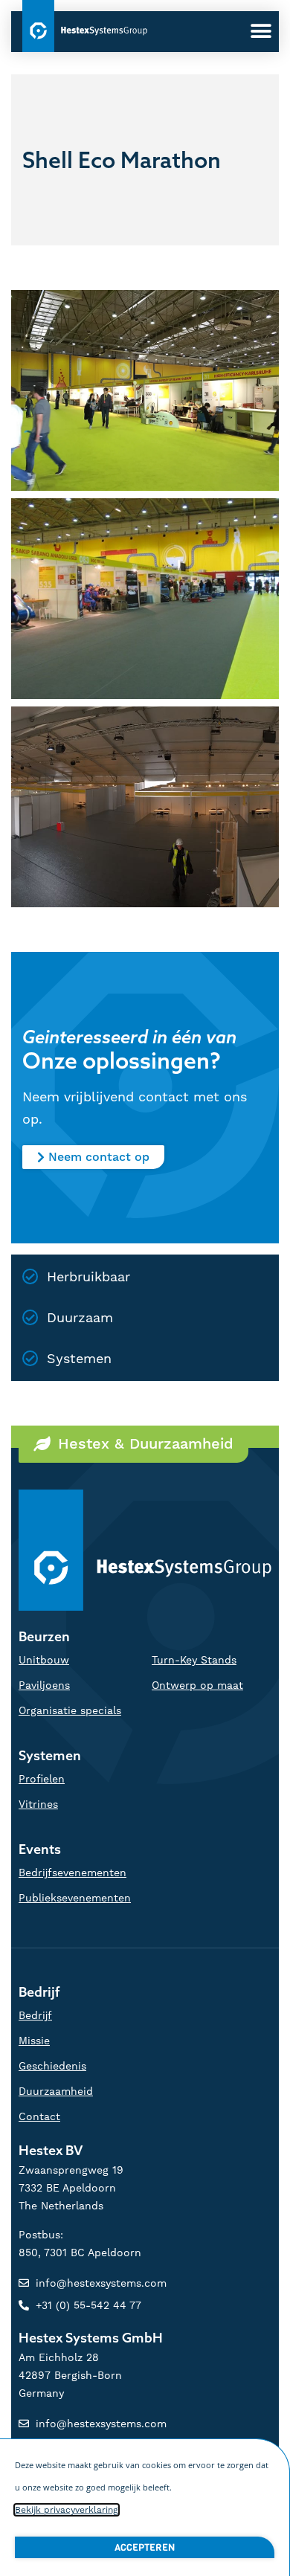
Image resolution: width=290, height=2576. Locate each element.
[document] (145, 1288)
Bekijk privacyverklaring (67, 2510)
